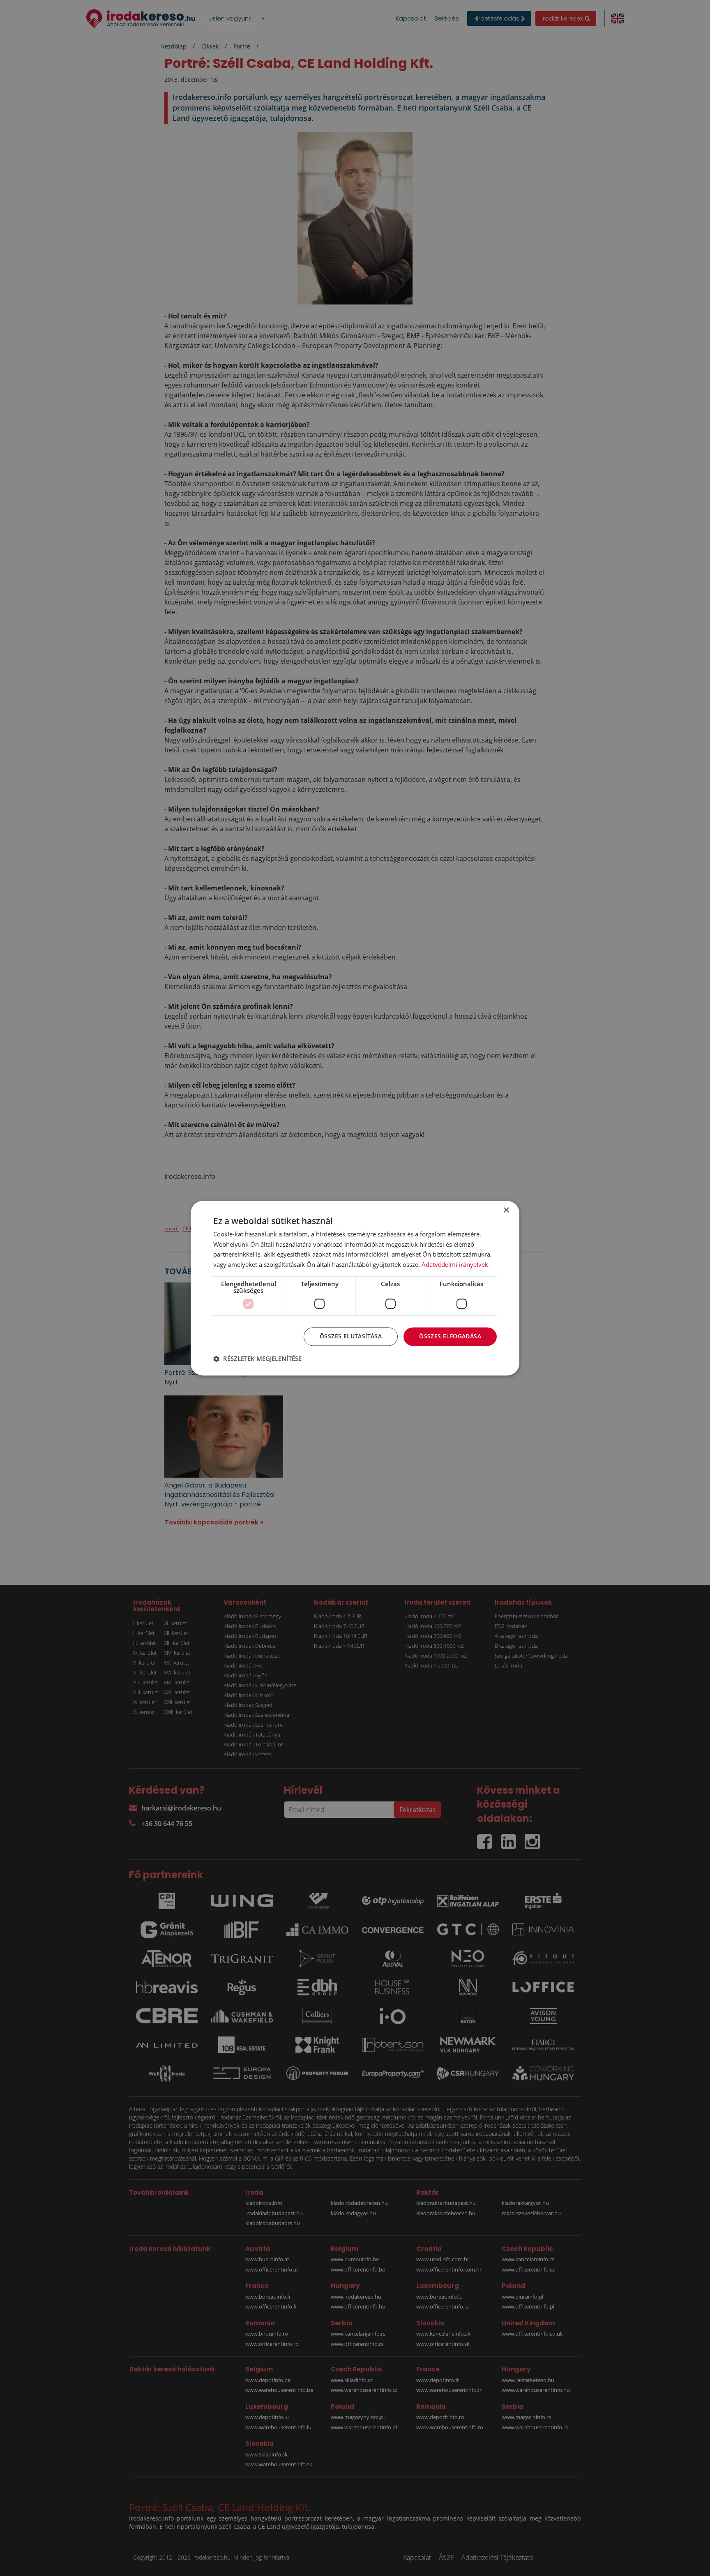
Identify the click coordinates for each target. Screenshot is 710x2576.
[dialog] (355, 1288)
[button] (257, 1358)
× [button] (506, 1210)
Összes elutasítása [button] (351, 1336)
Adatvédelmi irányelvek (455, 1265)
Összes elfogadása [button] (450, 1336)
